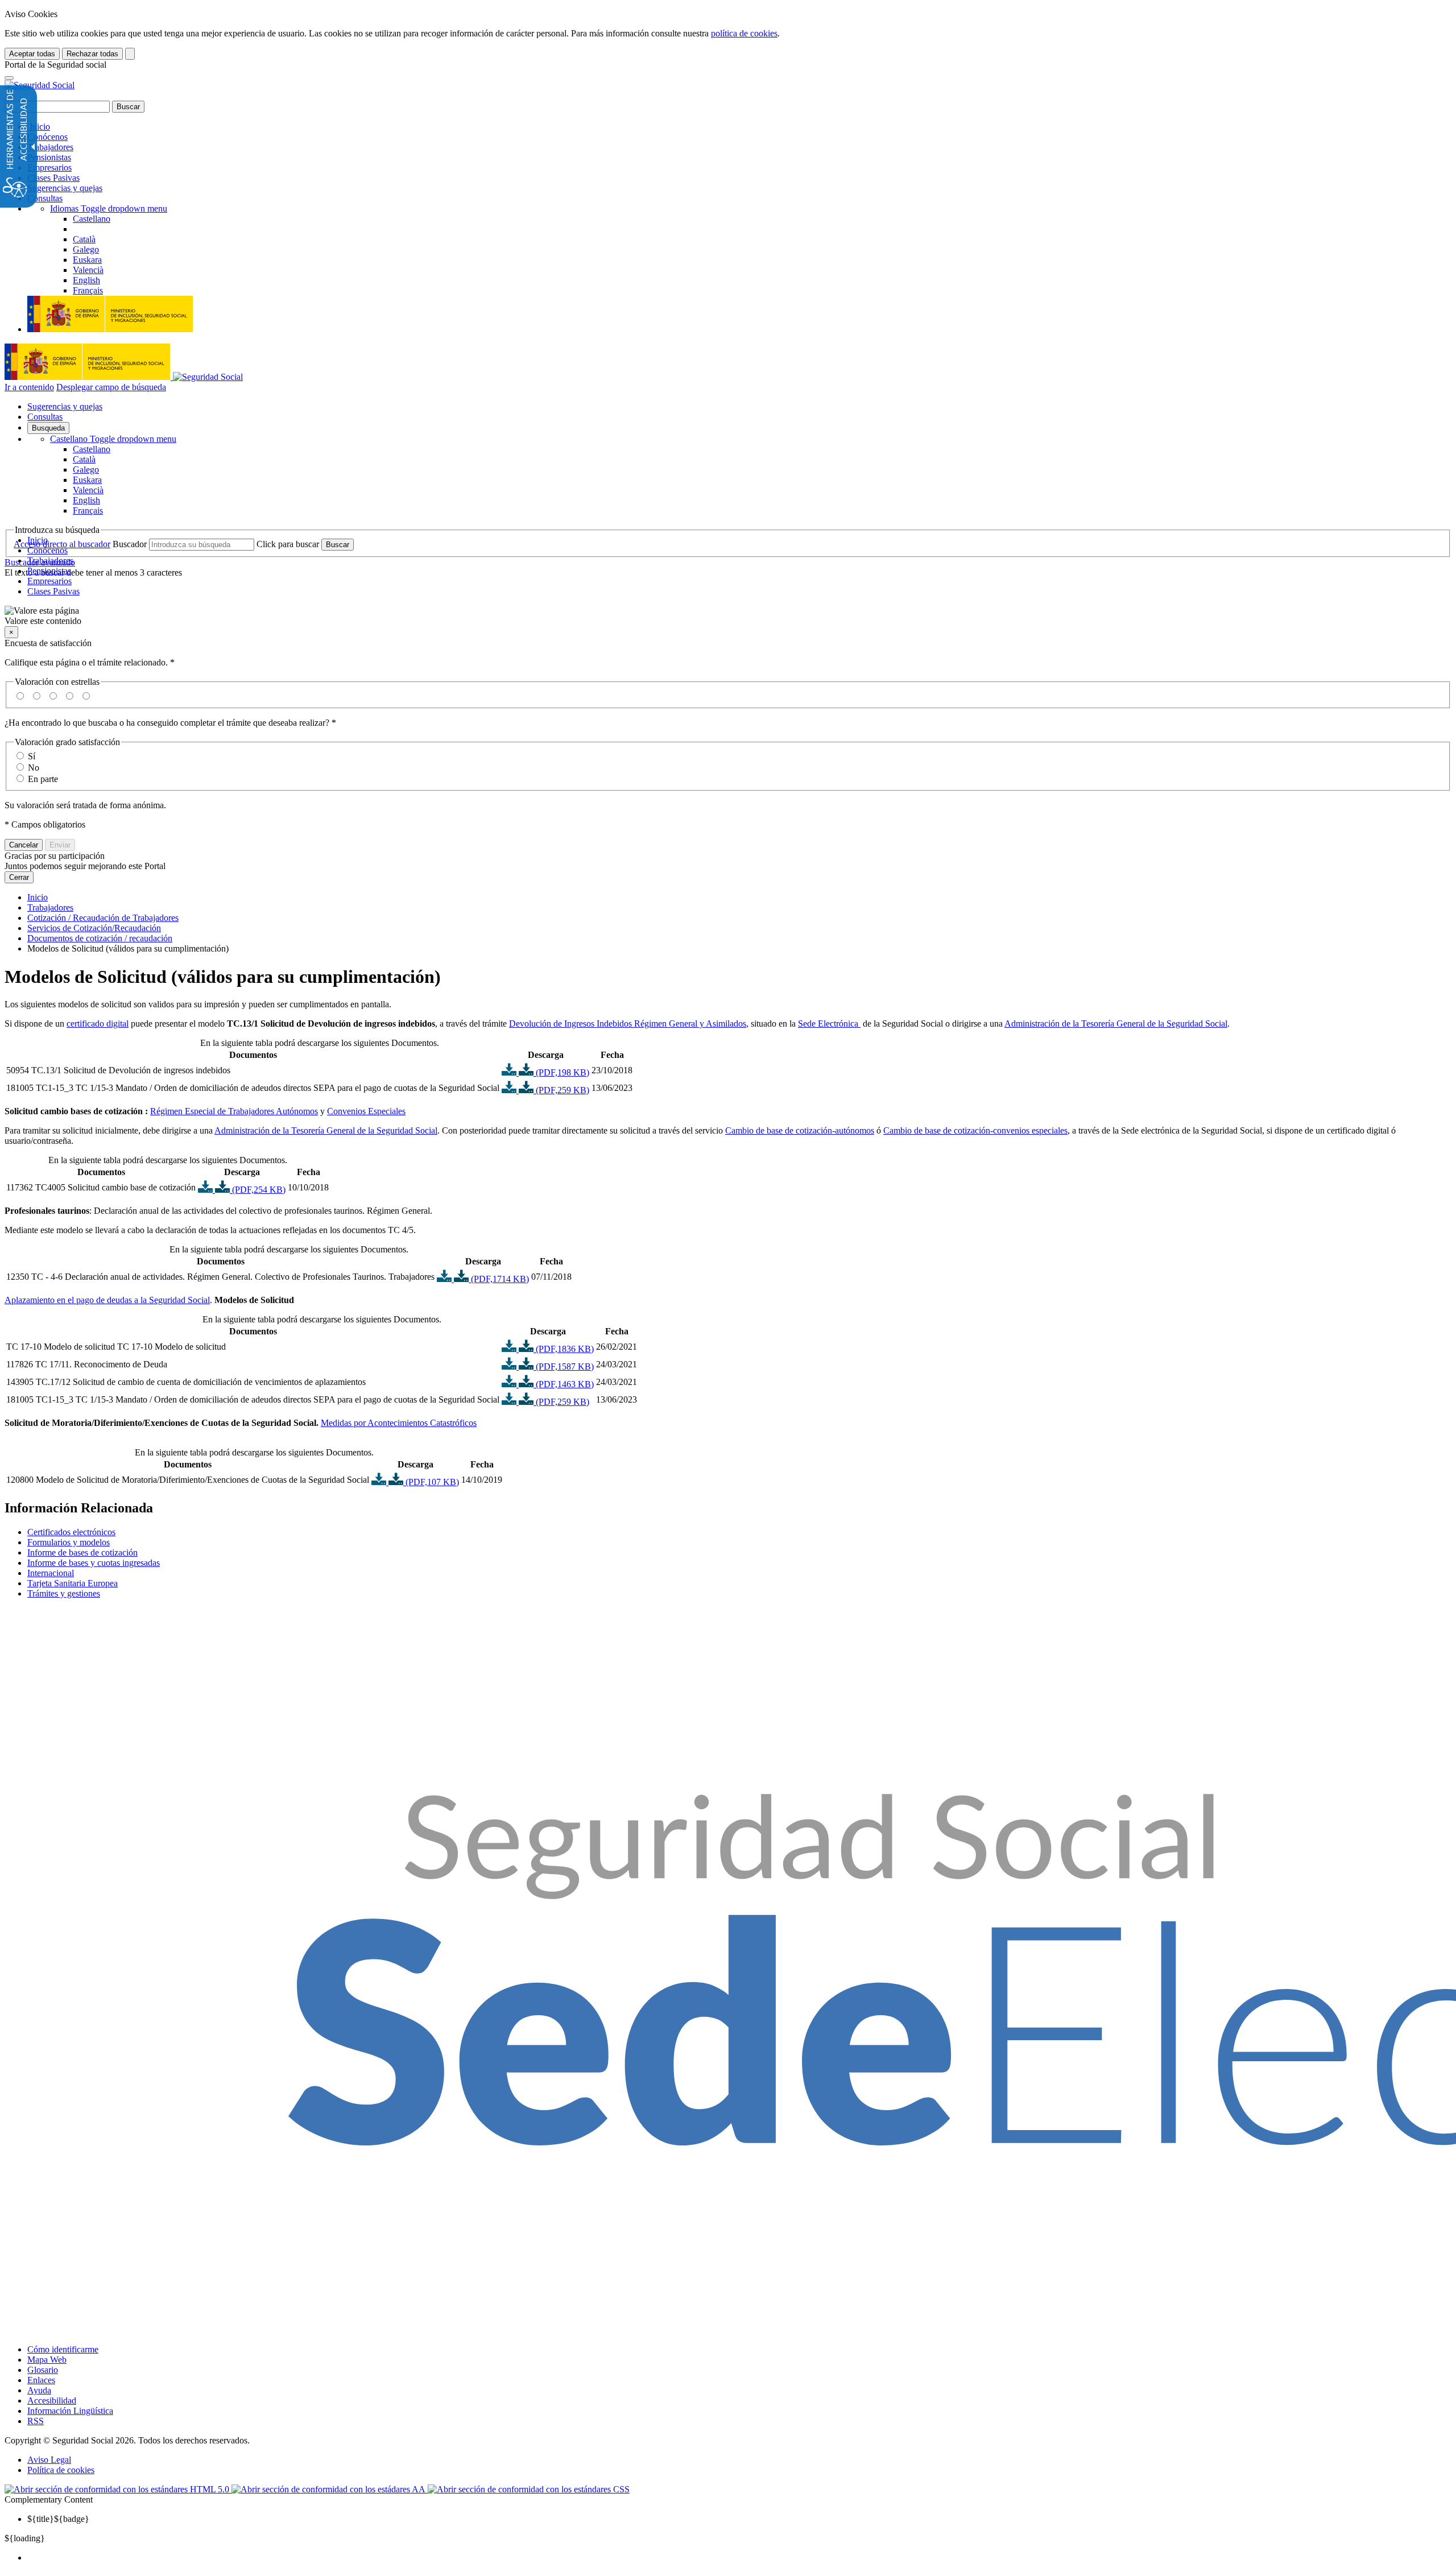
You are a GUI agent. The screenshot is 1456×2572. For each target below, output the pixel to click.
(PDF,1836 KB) (564, 1349)
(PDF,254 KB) (258, 1190)
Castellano (113, 439)
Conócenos (47, 137)
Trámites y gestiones (64, 1593)
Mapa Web (47, 2360)
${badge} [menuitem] (58, 2519)
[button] (728, 616)
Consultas (45, 198)
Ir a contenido (29, 387)
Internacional (51, 1573)
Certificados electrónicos (71, 1532)
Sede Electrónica (829, 1024)
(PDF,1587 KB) (564, 1366)
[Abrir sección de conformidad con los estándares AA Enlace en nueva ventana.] (330, 2489)
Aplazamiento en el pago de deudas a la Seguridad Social (107, 1300)
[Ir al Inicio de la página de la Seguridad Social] (40, 85)
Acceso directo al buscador (62, 544)
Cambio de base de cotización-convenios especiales (975, 1130)
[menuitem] (739, 2558)
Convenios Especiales (366, 1111)
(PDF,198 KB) (561, 1072)
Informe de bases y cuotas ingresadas (94, 1563)
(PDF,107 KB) (431, 1482)
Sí (32, 756)
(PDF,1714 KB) (499, 1279)
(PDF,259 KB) (561, 1090)
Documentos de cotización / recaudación (100, 938)
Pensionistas (49, 157)
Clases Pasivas (53, 178)
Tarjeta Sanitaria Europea (73, 1583)
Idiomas (109, 208)
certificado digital (98, 1024)
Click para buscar (288, 544)
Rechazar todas (92, 54)
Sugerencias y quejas (65, 188)
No (34, 768)
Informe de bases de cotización (82, 1552)
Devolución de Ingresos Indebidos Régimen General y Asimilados (628, 1024)
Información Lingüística (70, 2411)
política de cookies (744, 33)
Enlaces (41, 2380)
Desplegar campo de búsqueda (111, 387)
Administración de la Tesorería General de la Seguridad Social (1116, 1024)
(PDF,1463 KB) (564, 1384)
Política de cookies (61, 2470)
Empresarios (49, 168)
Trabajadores (50, 147)
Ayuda (39, 2390)
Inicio (39, 127)
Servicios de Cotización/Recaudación (94, 928)
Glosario (43, 2370)
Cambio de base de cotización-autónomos (800, 1130)
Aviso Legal (49, 2460)
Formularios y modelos (69, 1542)
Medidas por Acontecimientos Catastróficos (399, 1423)
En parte (43, 779)
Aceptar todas (32, 54)
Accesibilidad (52, 2401)
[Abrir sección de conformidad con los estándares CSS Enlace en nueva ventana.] (529, 2489)
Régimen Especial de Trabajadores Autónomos (234, 1111)
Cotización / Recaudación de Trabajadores (103, 918)
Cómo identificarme (63, 2349)
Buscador (130, 544)
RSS (36, 2421)
